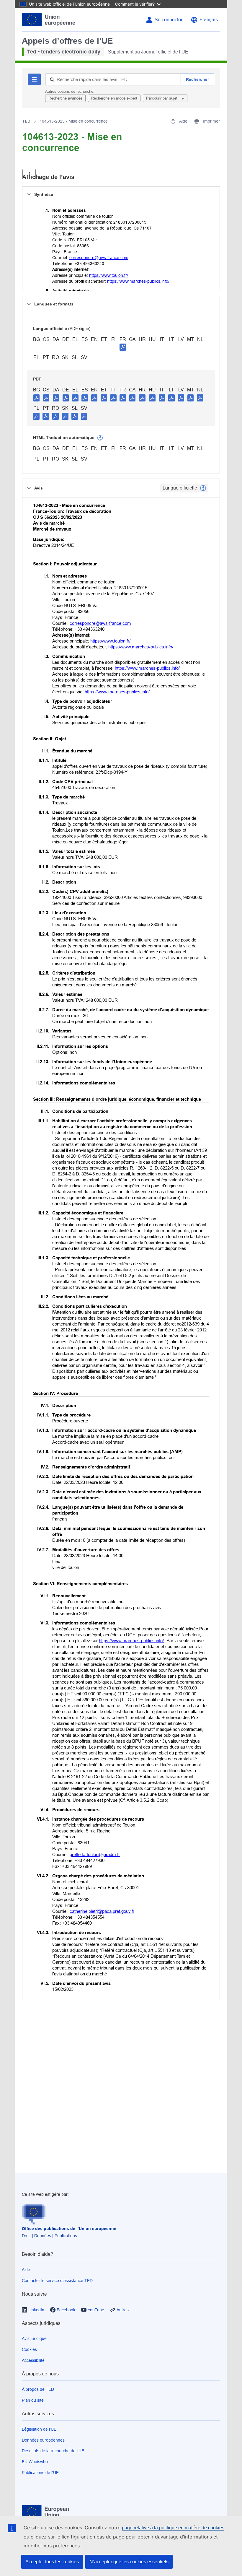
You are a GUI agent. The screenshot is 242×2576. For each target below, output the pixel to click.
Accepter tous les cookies (52, 2562)
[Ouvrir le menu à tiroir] (29, 174)
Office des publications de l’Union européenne (69, 2229)
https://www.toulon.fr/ (109, 275)
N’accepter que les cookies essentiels (129, 2562)
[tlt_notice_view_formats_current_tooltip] (203, 488)
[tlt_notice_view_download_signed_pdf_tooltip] (123, 347)
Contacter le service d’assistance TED (57, 2281)
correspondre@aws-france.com (99, 258)
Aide (26, 2270)
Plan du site (33, 2400)
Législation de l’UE (39, 2429)
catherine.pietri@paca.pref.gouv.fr (102, 1911)
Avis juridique (34, 2338)
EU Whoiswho (35, 2462)
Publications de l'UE (40, 2473)
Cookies (29, 2349)
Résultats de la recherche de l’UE (53, 2451)
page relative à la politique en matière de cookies (173, 2528)
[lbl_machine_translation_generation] (100, 438)
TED (26, 121)
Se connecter (169, 20)
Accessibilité (33, 2360)
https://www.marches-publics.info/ (138, 281)
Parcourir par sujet (162, 98)
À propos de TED (38, 2389)
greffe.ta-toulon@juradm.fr (95, 1854)
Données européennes (43, 2440)
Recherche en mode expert (114, 98)
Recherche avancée (65, 98)
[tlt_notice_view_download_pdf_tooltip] (37, 398)
